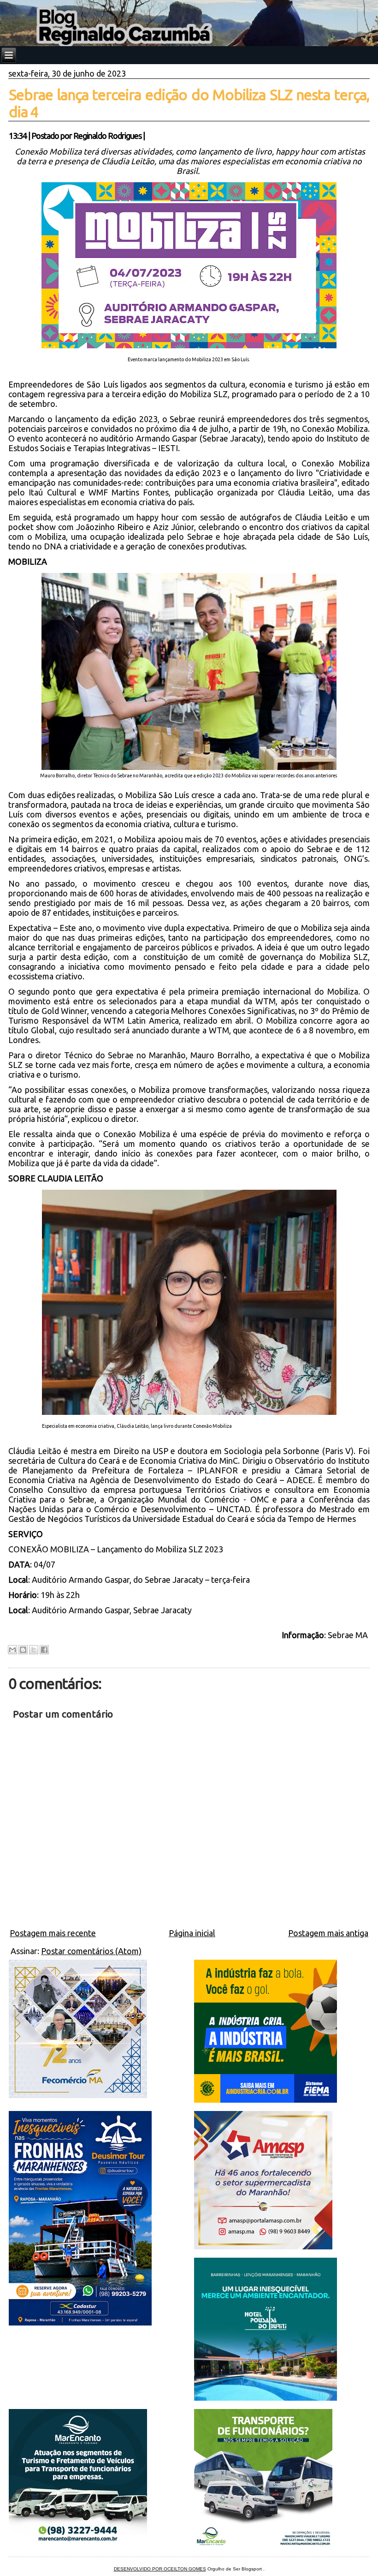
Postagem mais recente (53, 1933)
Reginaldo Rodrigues (107, 136)
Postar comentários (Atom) (91, 1951)
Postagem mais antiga (328, 1933)
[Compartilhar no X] (34, 1650)
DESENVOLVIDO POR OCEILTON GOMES (160, 2569)
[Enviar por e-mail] (12, 1650)
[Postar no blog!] (23, 1650)
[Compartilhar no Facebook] (44, 1650)
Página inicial (192, 1933)
